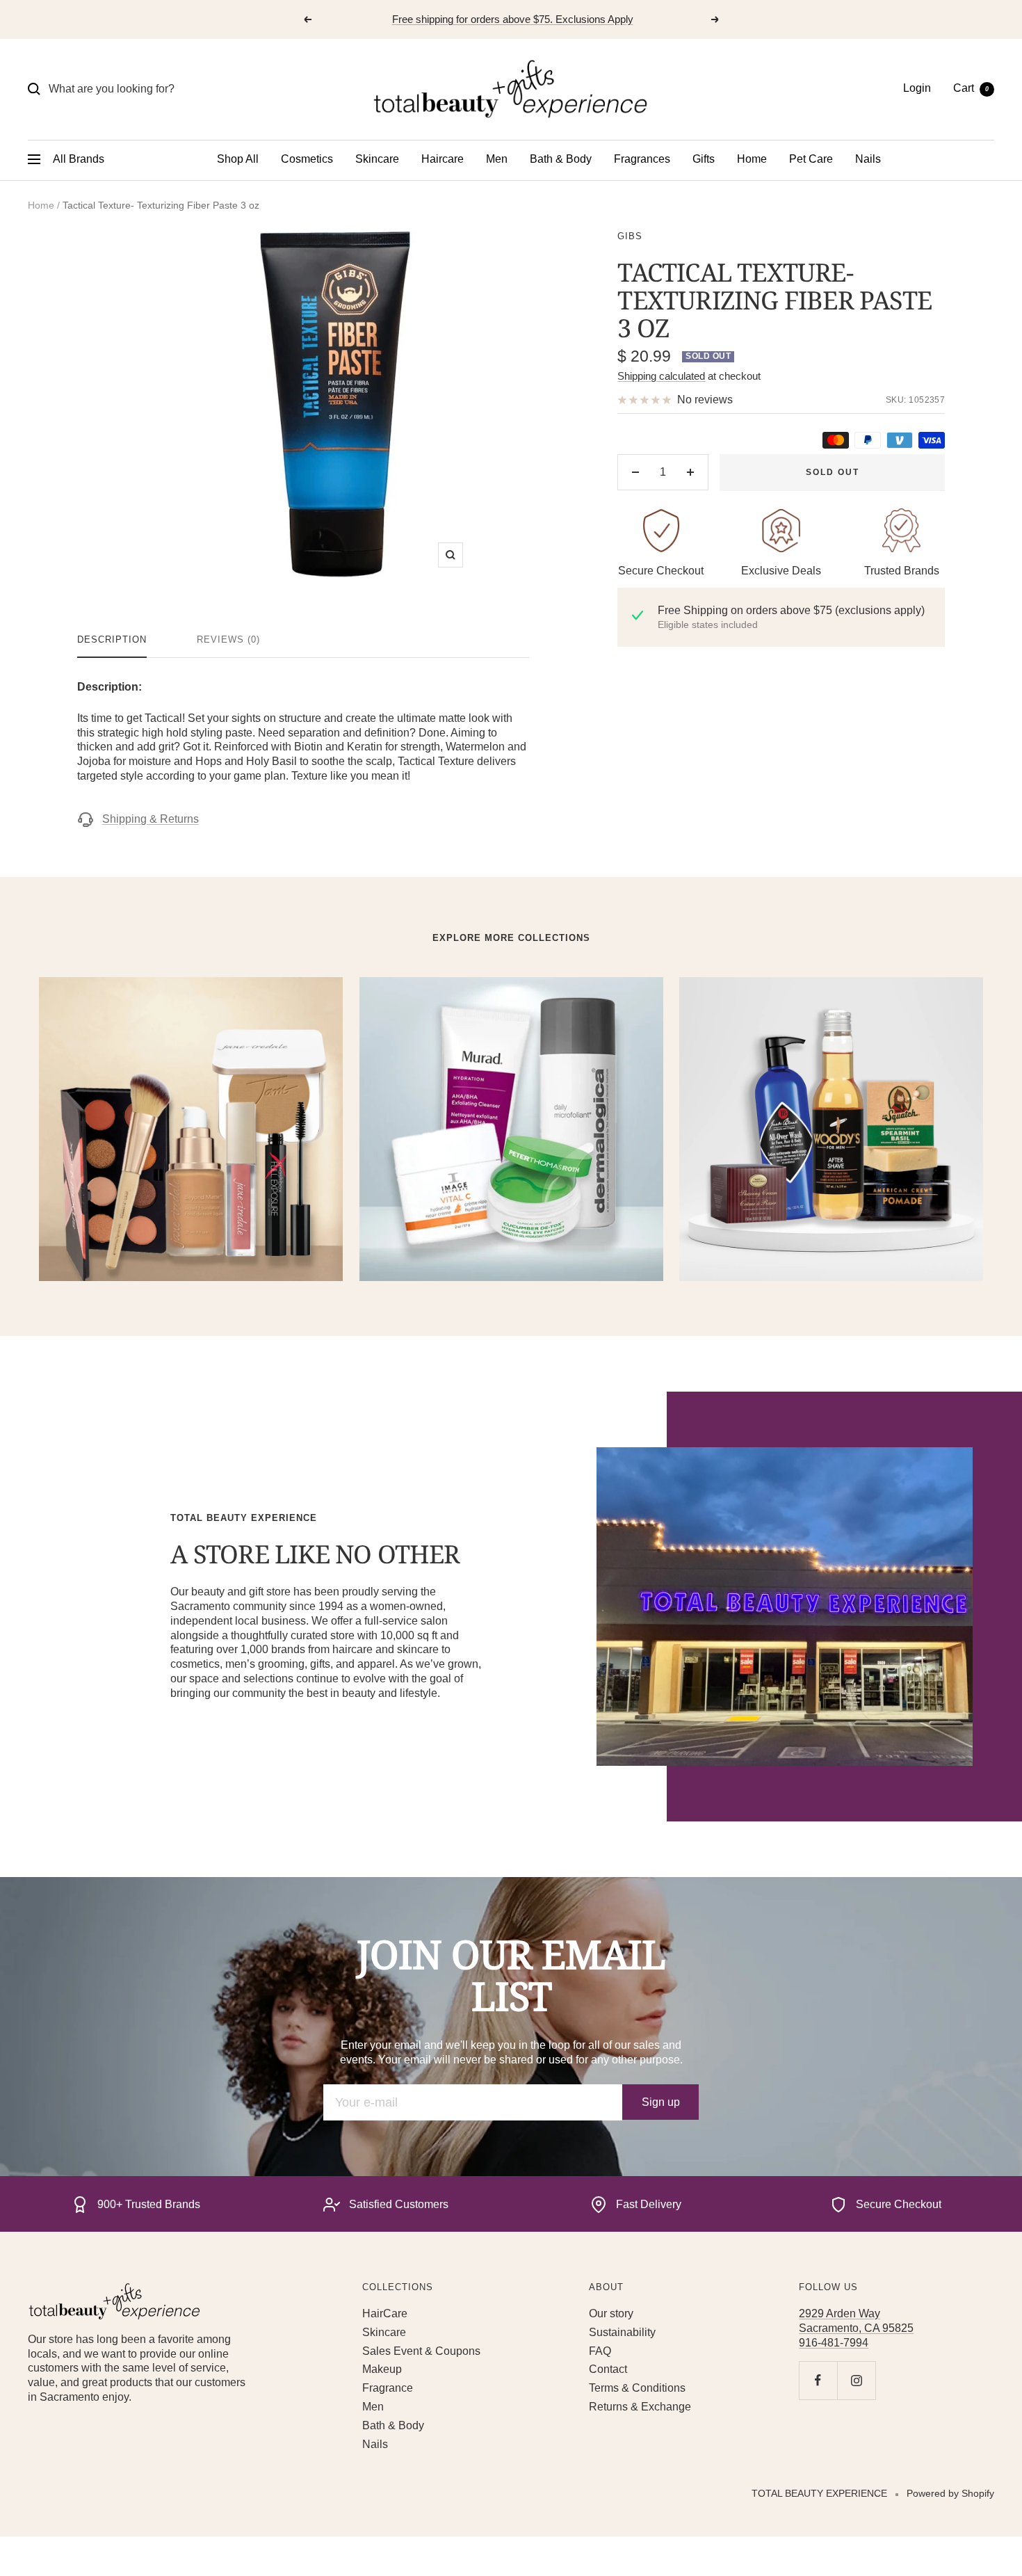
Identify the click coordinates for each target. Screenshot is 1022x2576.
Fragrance (388, 2388)
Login (917, 88)
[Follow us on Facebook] (818, 2380)
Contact (608, 2369)
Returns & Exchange (640, 2407)
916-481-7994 (834, 2343)
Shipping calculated (661, 376)
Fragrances (642, 159)
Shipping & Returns (151, 819)
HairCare (385, 2313)
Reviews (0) (228, 639)
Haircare (443, 159)
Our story (611, 2313)
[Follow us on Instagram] (856, 2380)
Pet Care (811, 159)
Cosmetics (307, 159)
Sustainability (622, 2332)
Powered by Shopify (950, 2493)
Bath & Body (561, 159)
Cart (971, 88)
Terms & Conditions (637, 2388)
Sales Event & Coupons (421, 2351)
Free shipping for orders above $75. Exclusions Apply (513, 19)
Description (112, 639)
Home (752, 159)
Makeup (382, 2369)
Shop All (238, 159)
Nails (868, 159)
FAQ (600, 2351)
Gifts (704, 159)
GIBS (630, 236)
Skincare (377, 159)
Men (497, 159)
